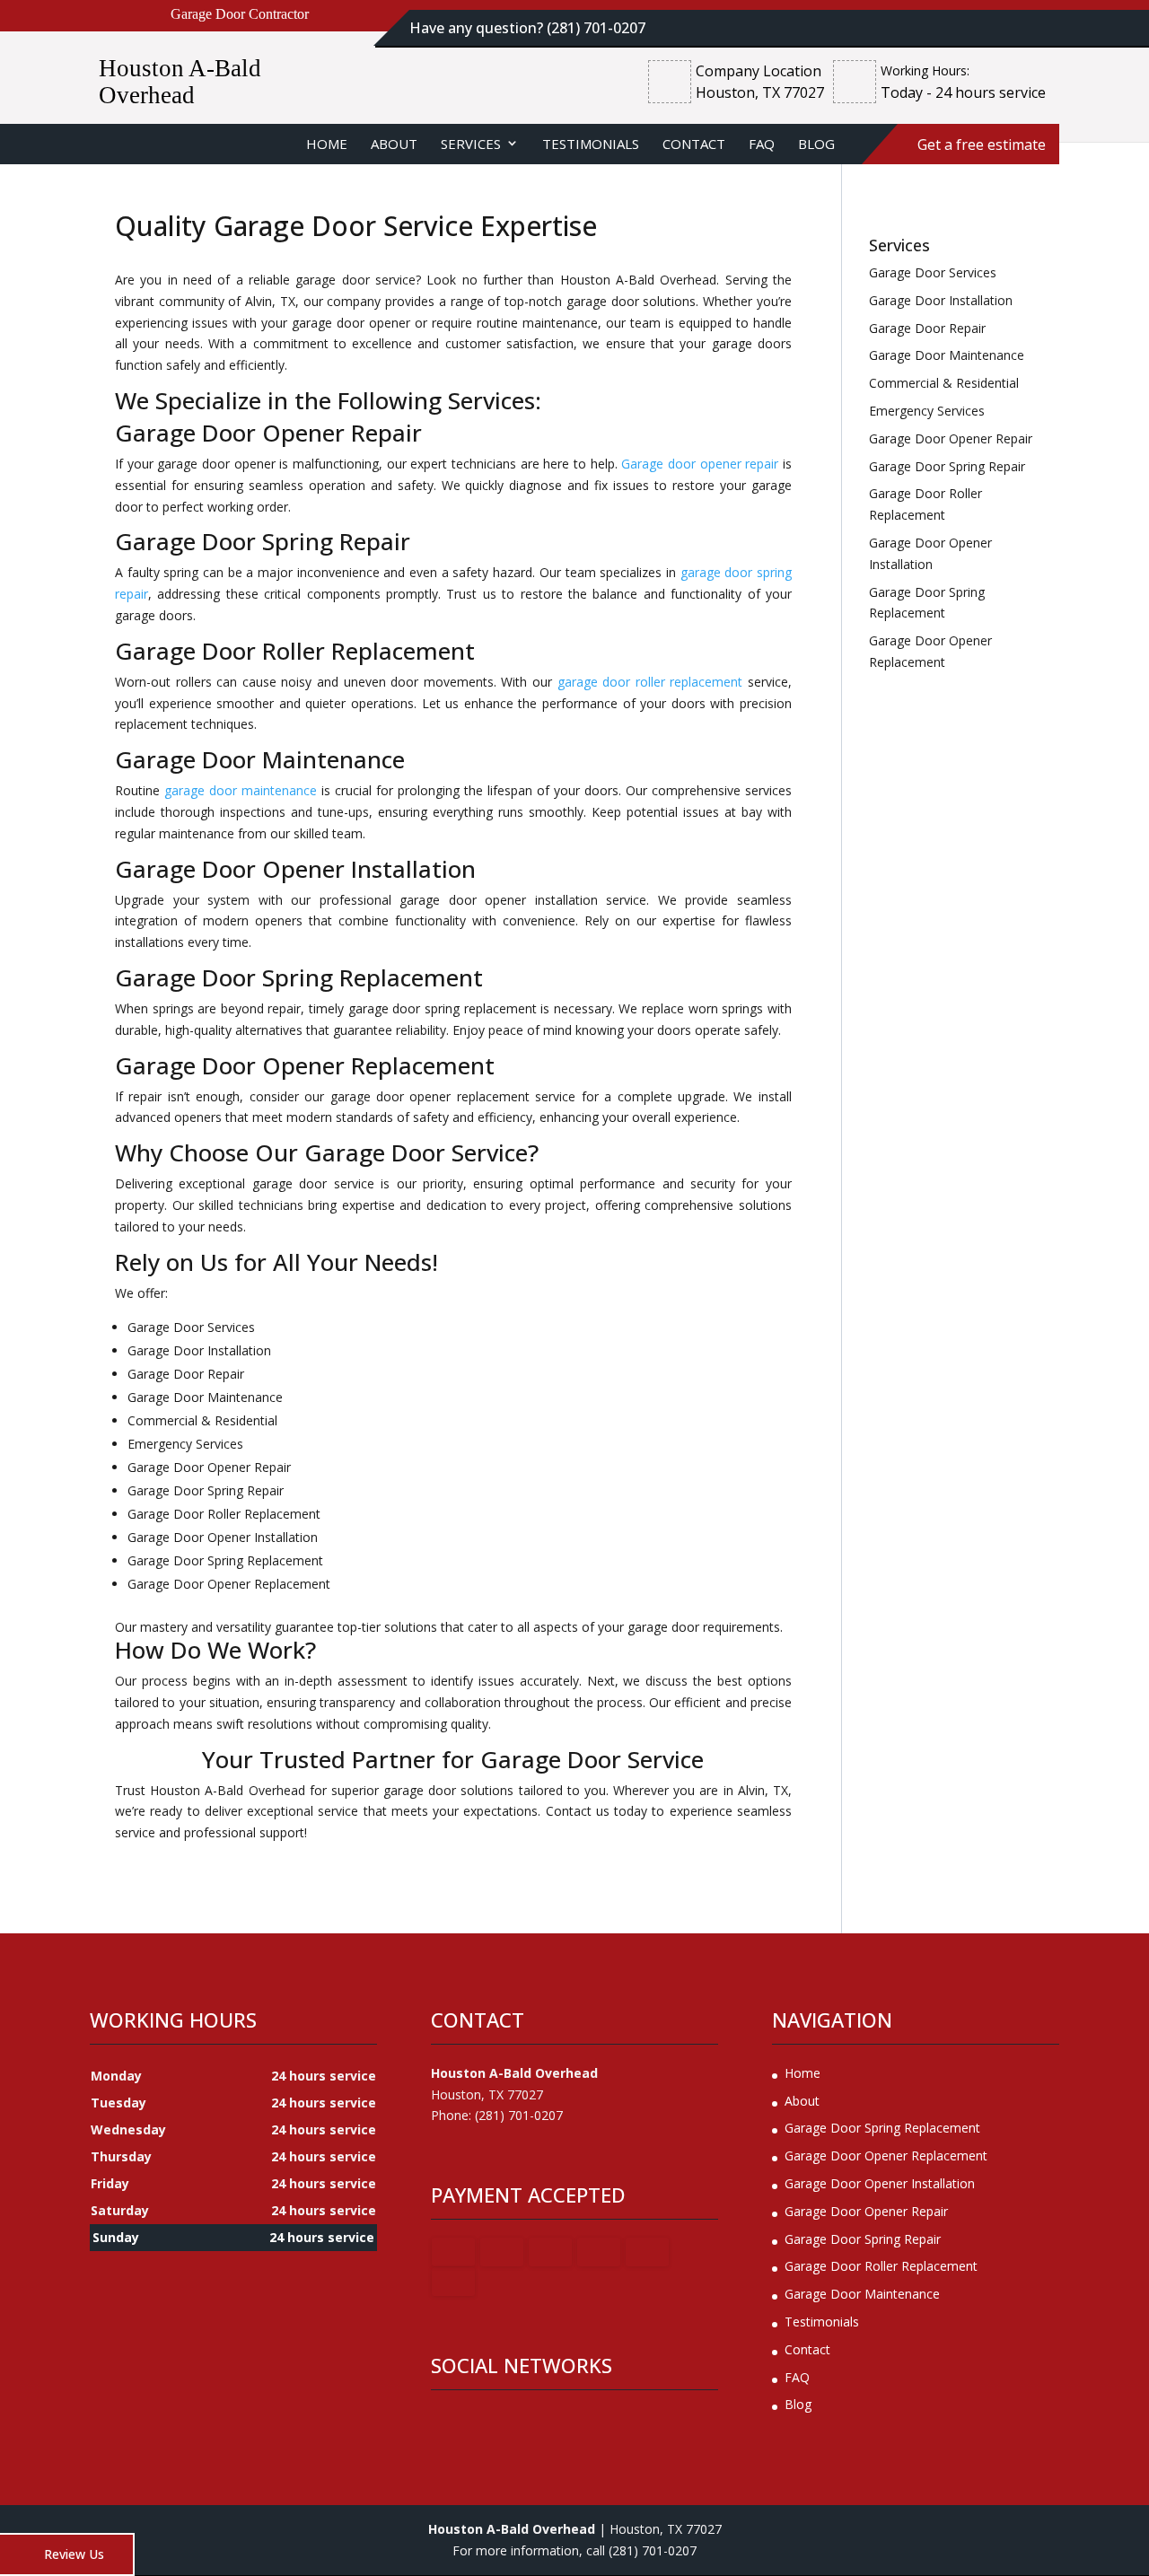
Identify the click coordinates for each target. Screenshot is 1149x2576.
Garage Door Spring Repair (863, 2239)
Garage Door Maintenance (862, 2294)
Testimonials (591, 144)
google (479, 2423)
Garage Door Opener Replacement (886, 2155)
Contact (694, 144)
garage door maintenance (241, 790)
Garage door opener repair (700, 464)
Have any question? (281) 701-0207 (527, 28)
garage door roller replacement (650, 682)
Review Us (74, 2554)
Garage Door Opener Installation (880, 2183)
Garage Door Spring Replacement (882, 2128)
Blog (816, 144)
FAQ (762, 144)
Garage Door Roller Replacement (881, 2266)
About (394, 144)
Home (327, 144)
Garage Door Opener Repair (866, 2211)
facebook (445, 2423)
